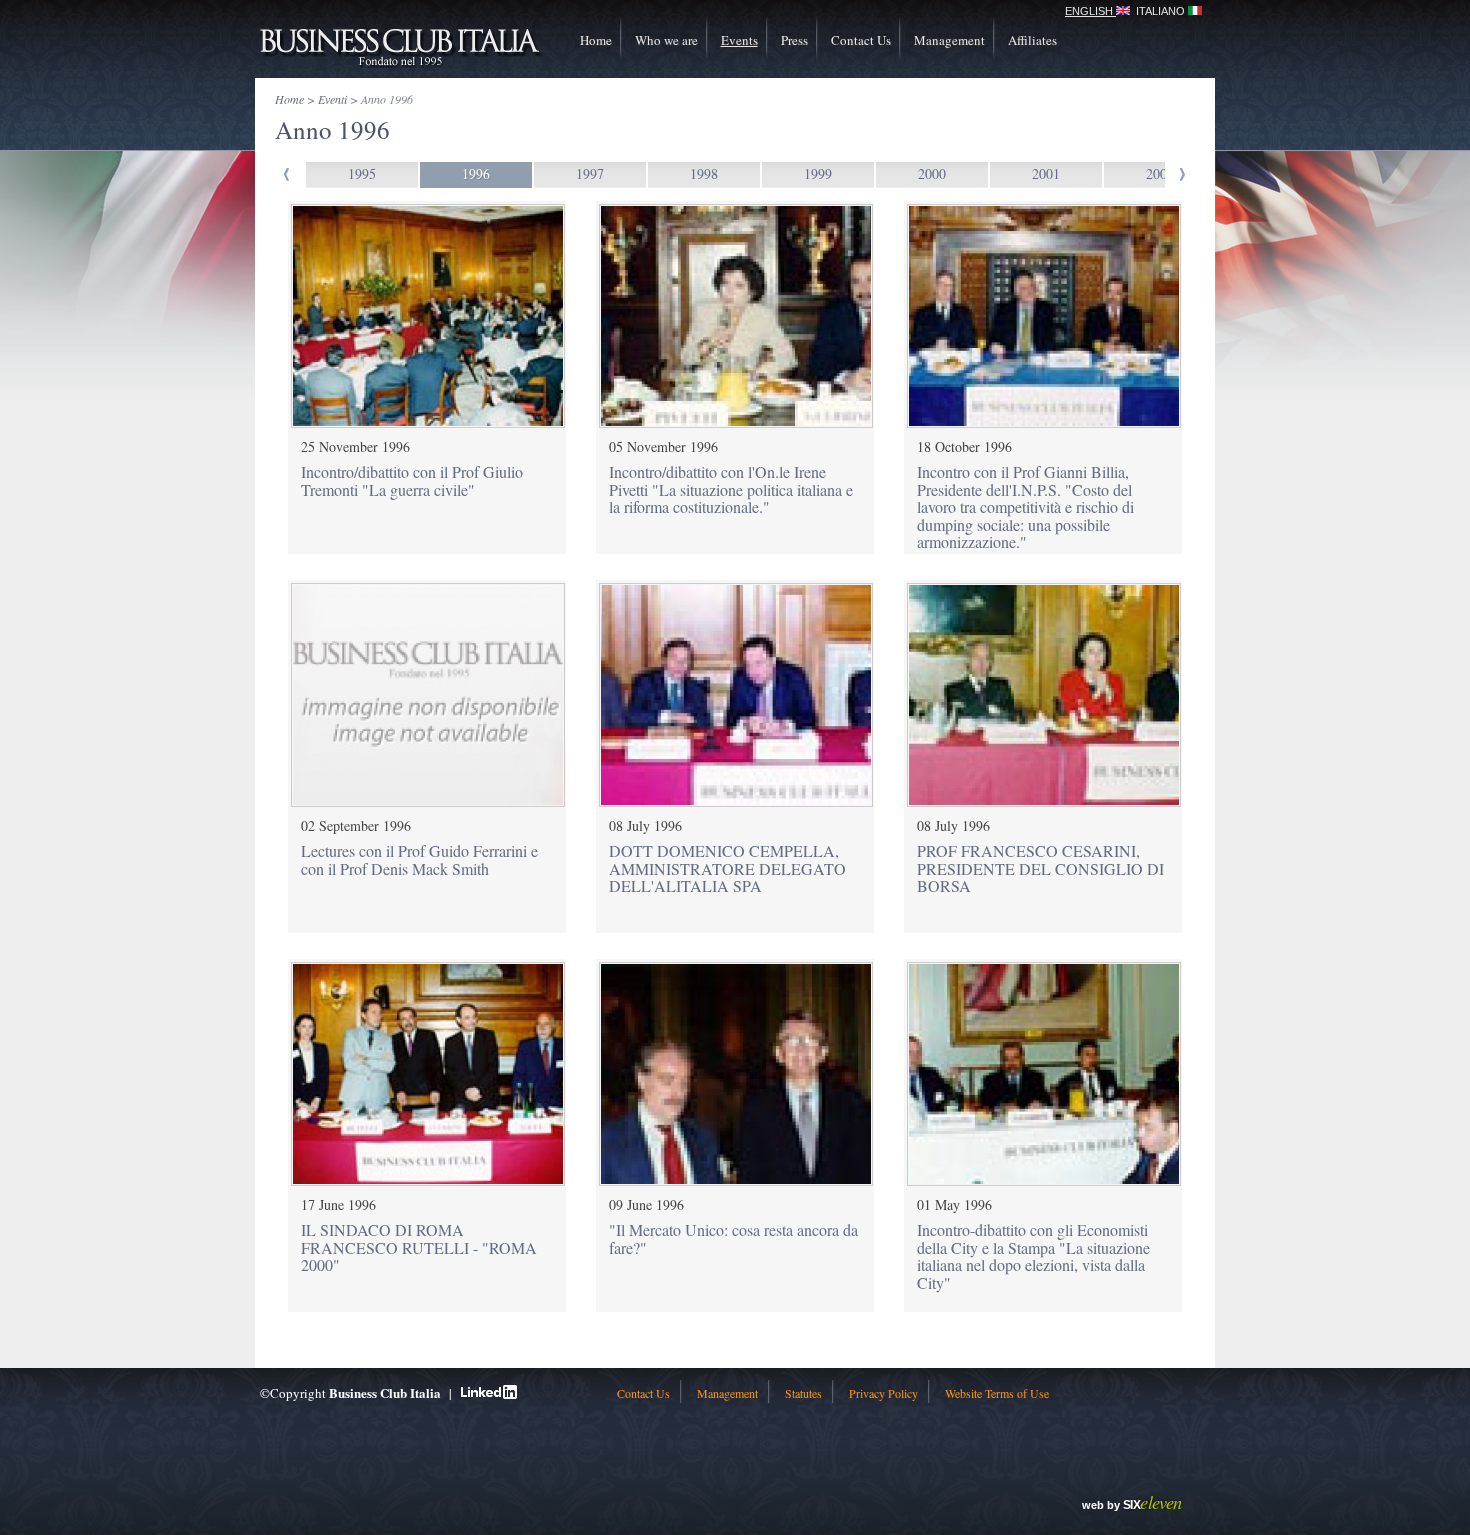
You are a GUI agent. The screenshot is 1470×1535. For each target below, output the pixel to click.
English (1090, 11)
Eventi (332, 99)
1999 (818, 173)
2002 (1160, 173)
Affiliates (1032, 40)
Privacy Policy (883, 1393)
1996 (476, 173)
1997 (590, 173)
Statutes (803, 1393)
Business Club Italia (400, 47)
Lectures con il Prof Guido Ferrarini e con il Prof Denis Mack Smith (419, 859)
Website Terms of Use (997, 1393)
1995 (362, 173)
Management (949, 40)
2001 (1046, 173)
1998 (704, 173)
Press (794, 40)
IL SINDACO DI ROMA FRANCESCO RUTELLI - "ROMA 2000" (419, 1247)
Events (739, 40)
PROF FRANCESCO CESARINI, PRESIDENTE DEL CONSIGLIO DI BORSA (1040, 868)
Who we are (666, 40)
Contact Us (861, 40)
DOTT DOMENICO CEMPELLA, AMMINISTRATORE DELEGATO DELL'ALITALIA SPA (727, 868)
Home (596, 40)
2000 (932, 173)
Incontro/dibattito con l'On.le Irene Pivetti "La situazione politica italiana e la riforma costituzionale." (731, 489)
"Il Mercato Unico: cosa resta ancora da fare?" (733, 1238)
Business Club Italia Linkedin (489, 1392)
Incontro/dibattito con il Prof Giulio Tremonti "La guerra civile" (412, 480)
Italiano (1162, 11)
